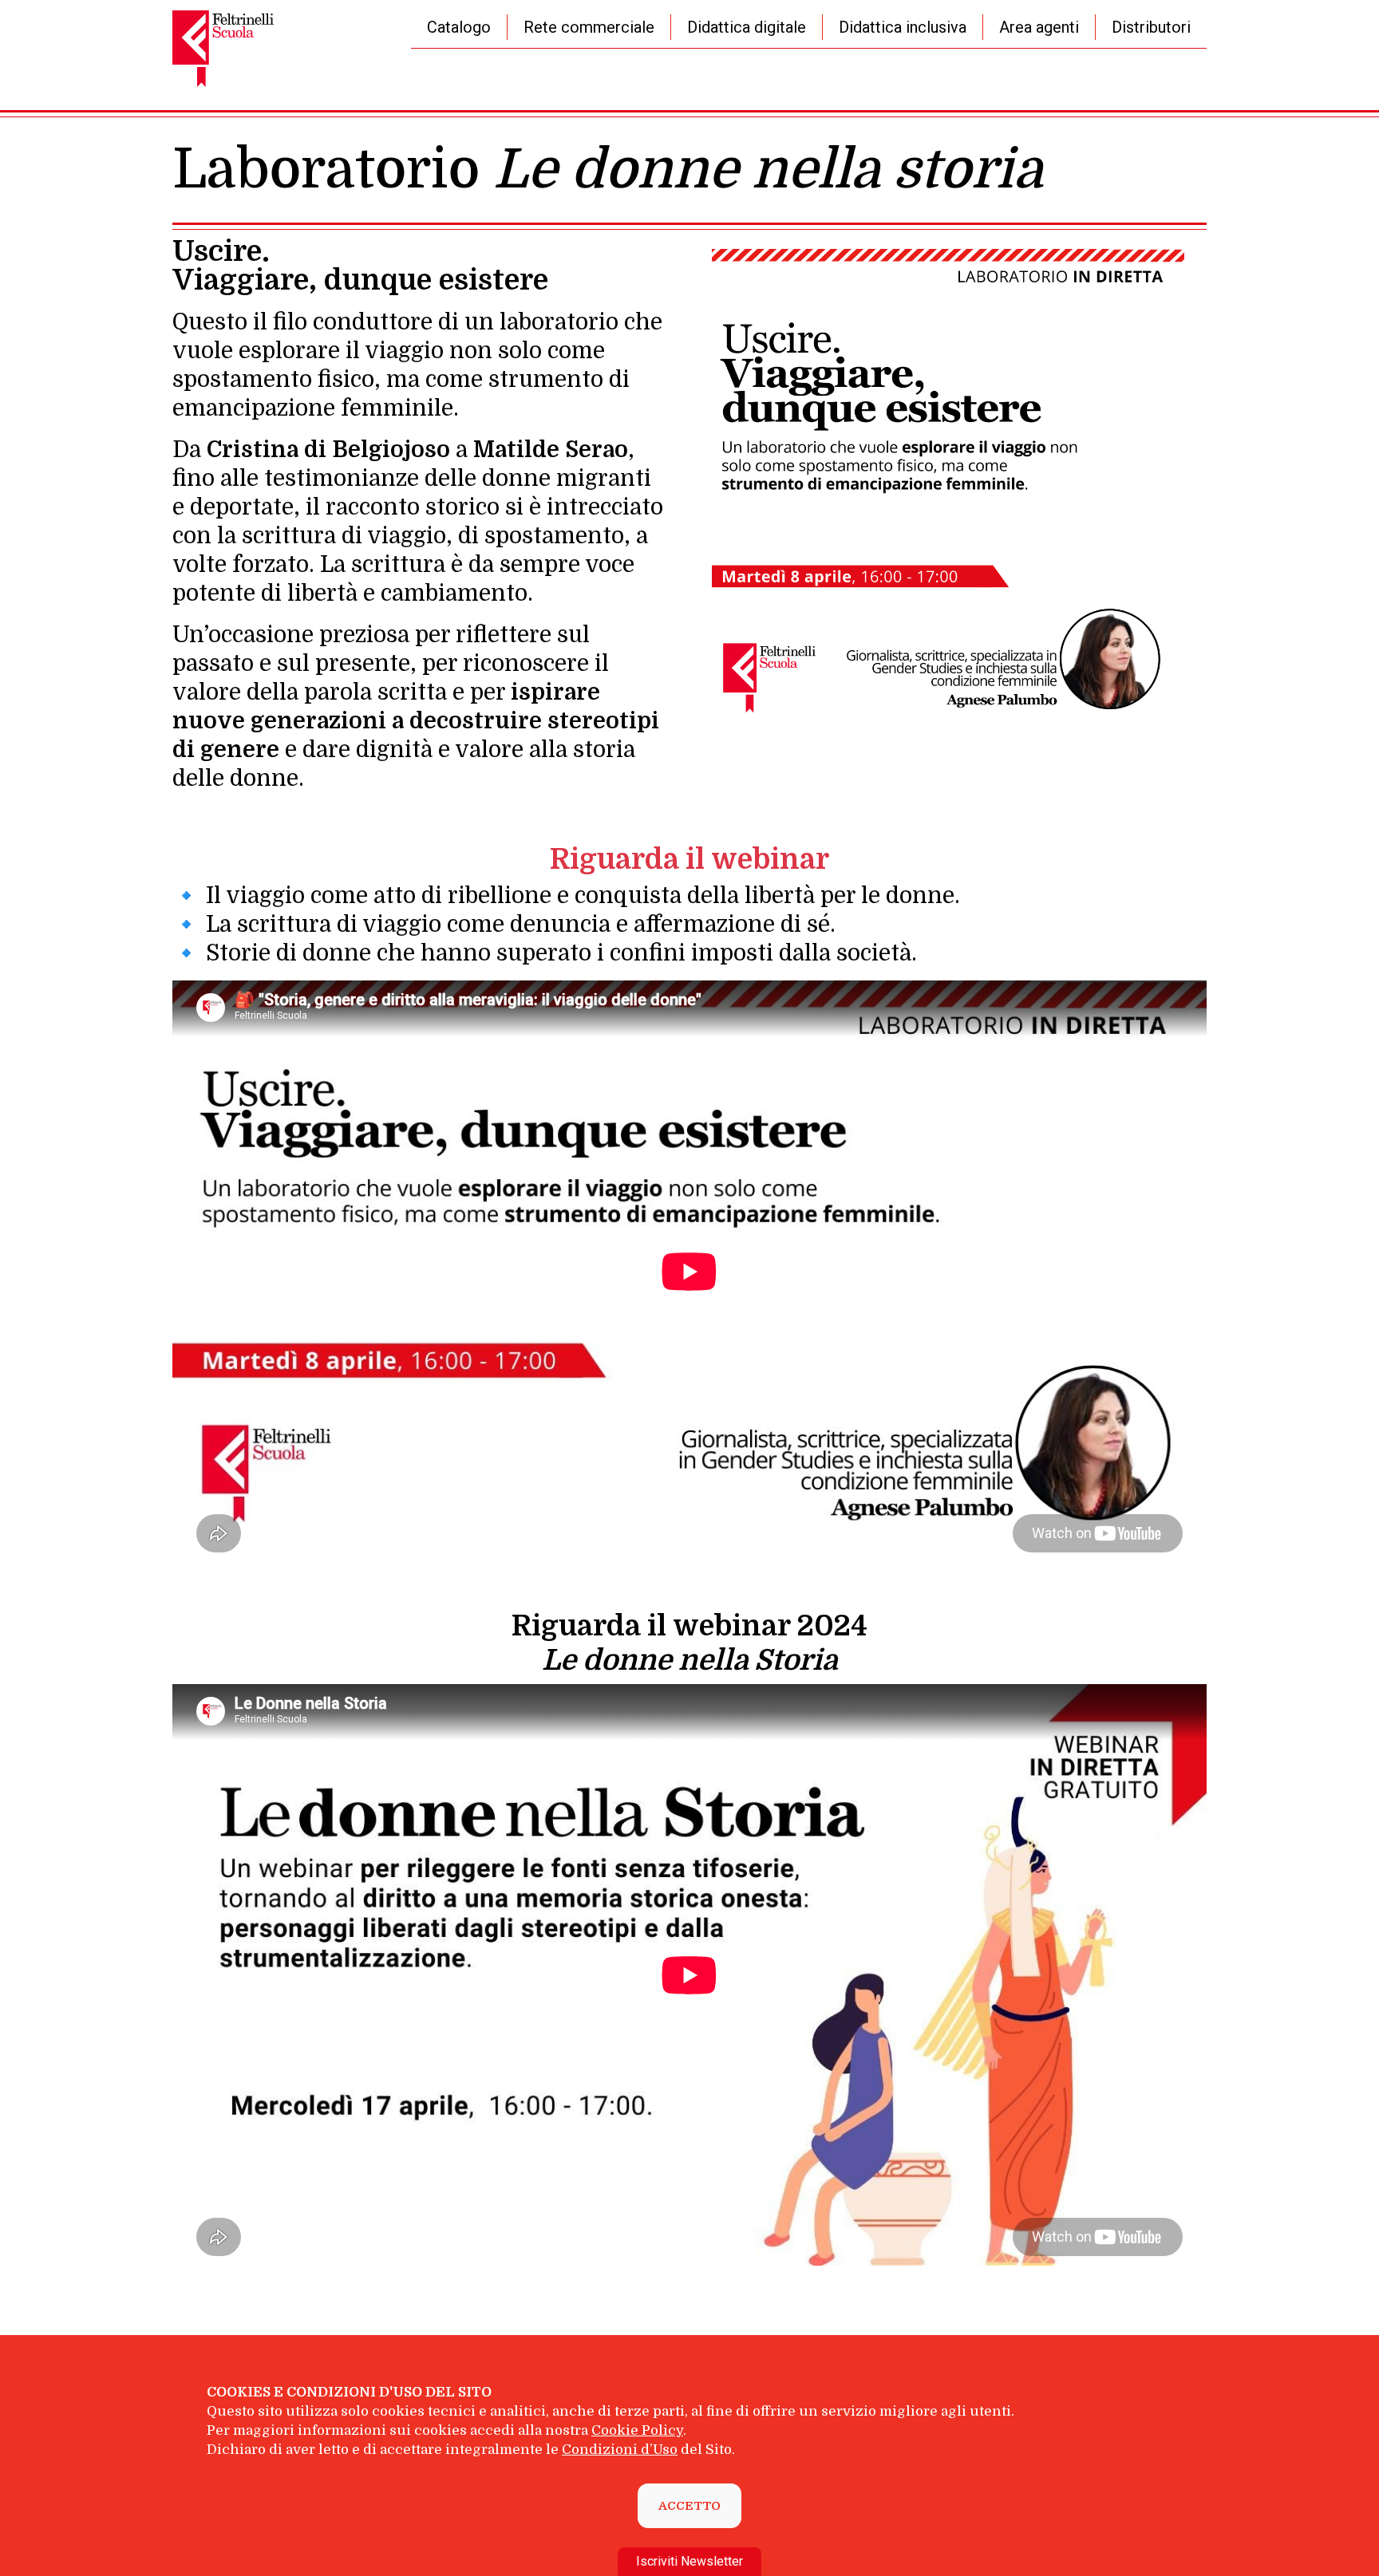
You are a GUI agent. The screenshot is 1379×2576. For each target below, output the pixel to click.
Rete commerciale (589, 27)
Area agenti (1039, 27)
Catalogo (459, 27)
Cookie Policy (637, 2430)
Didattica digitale (747, 27)
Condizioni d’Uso (620, 2450)
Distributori (1151, 27)
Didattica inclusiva (903, 27)
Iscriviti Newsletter (689, 2561)
